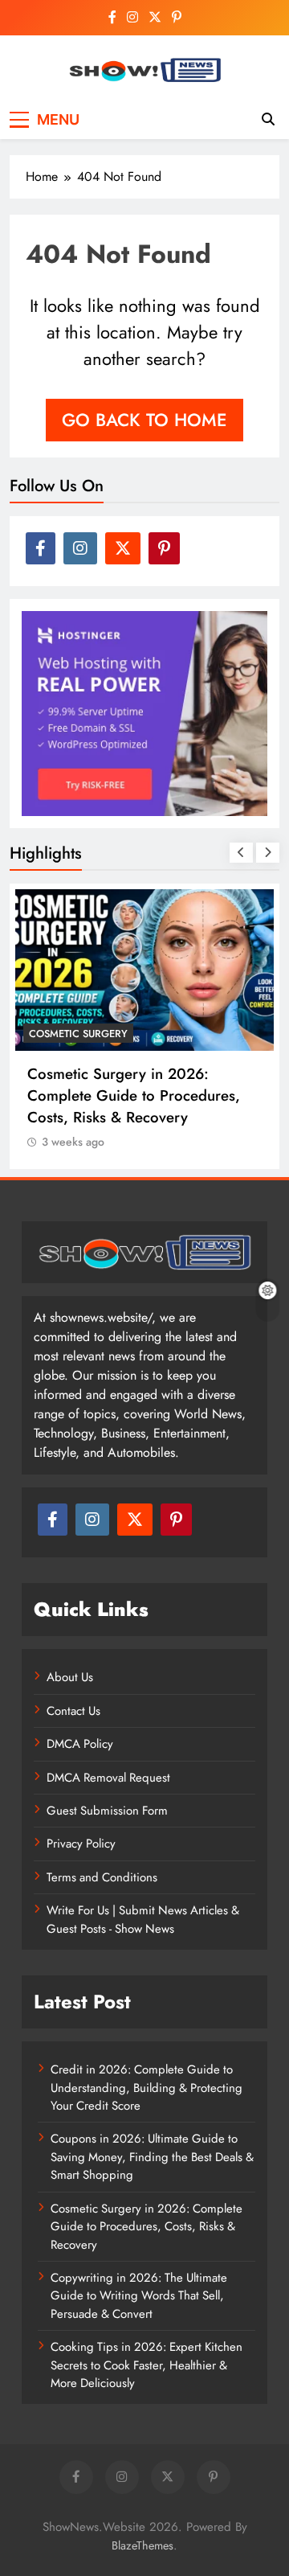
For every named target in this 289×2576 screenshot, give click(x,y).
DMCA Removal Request (108, 1778)
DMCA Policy (80, 1744)
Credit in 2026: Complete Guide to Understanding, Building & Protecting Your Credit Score (147, 2088)
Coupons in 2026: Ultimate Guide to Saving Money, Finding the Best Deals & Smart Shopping (152, 2157)
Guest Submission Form (107, 1811)
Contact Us (73, 1711)
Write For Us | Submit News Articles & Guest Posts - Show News (143, 1919)
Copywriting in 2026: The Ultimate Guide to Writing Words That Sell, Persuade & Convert (139, 2296)
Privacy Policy (81, 1844)
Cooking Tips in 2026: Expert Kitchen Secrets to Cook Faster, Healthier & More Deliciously (147, 2365)
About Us (70, 1677)
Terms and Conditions (102, 1877)
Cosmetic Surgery (78, 1034)
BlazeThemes (142, 2545)
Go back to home (144, 420)
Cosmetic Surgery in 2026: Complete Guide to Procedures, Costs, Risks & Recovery (134, 1095)
